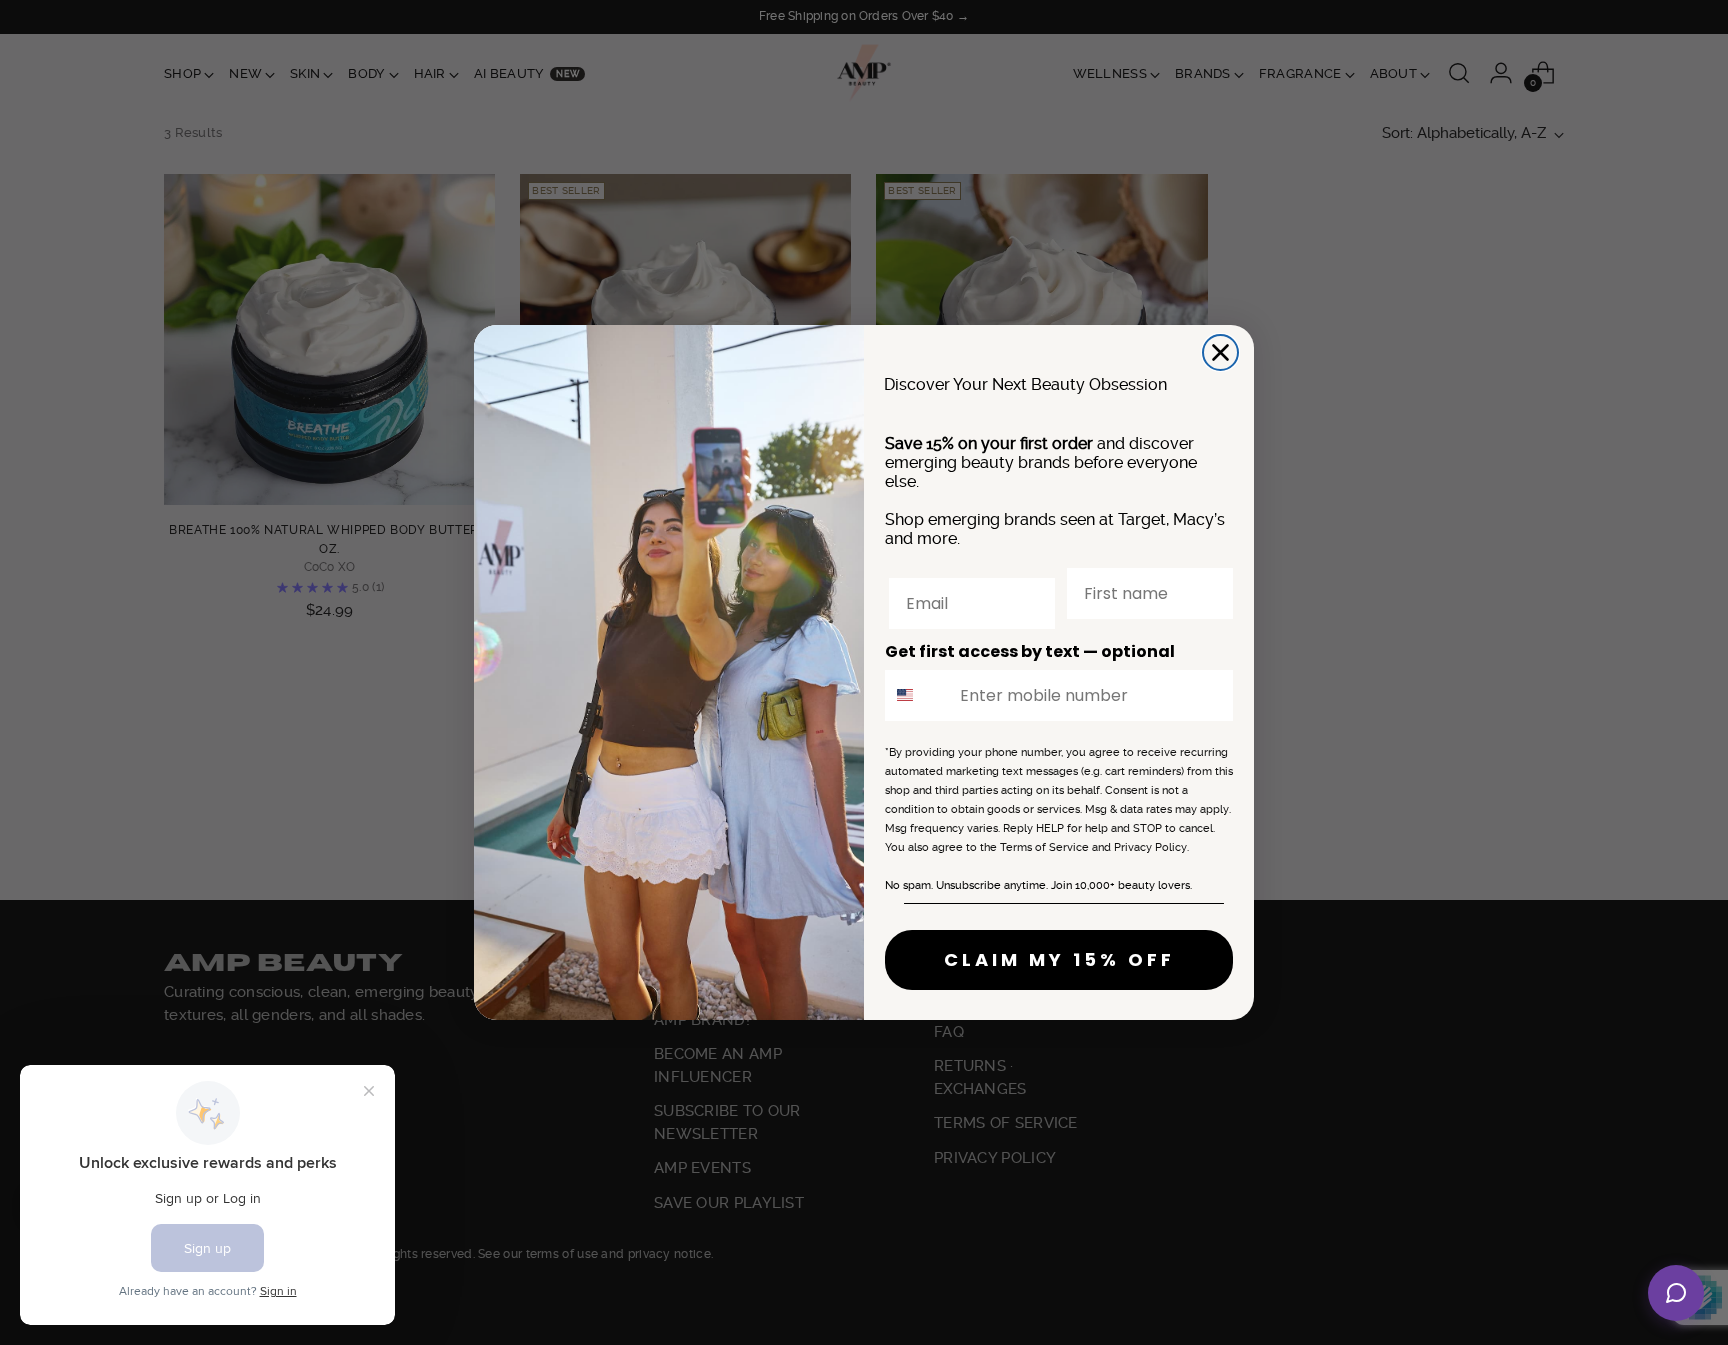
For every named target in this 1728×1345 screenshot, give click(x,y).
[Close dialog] (1220, 352)
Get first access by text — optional (1030, 651)
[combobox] (918, 695)
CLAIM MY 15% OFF (1059, 959)
